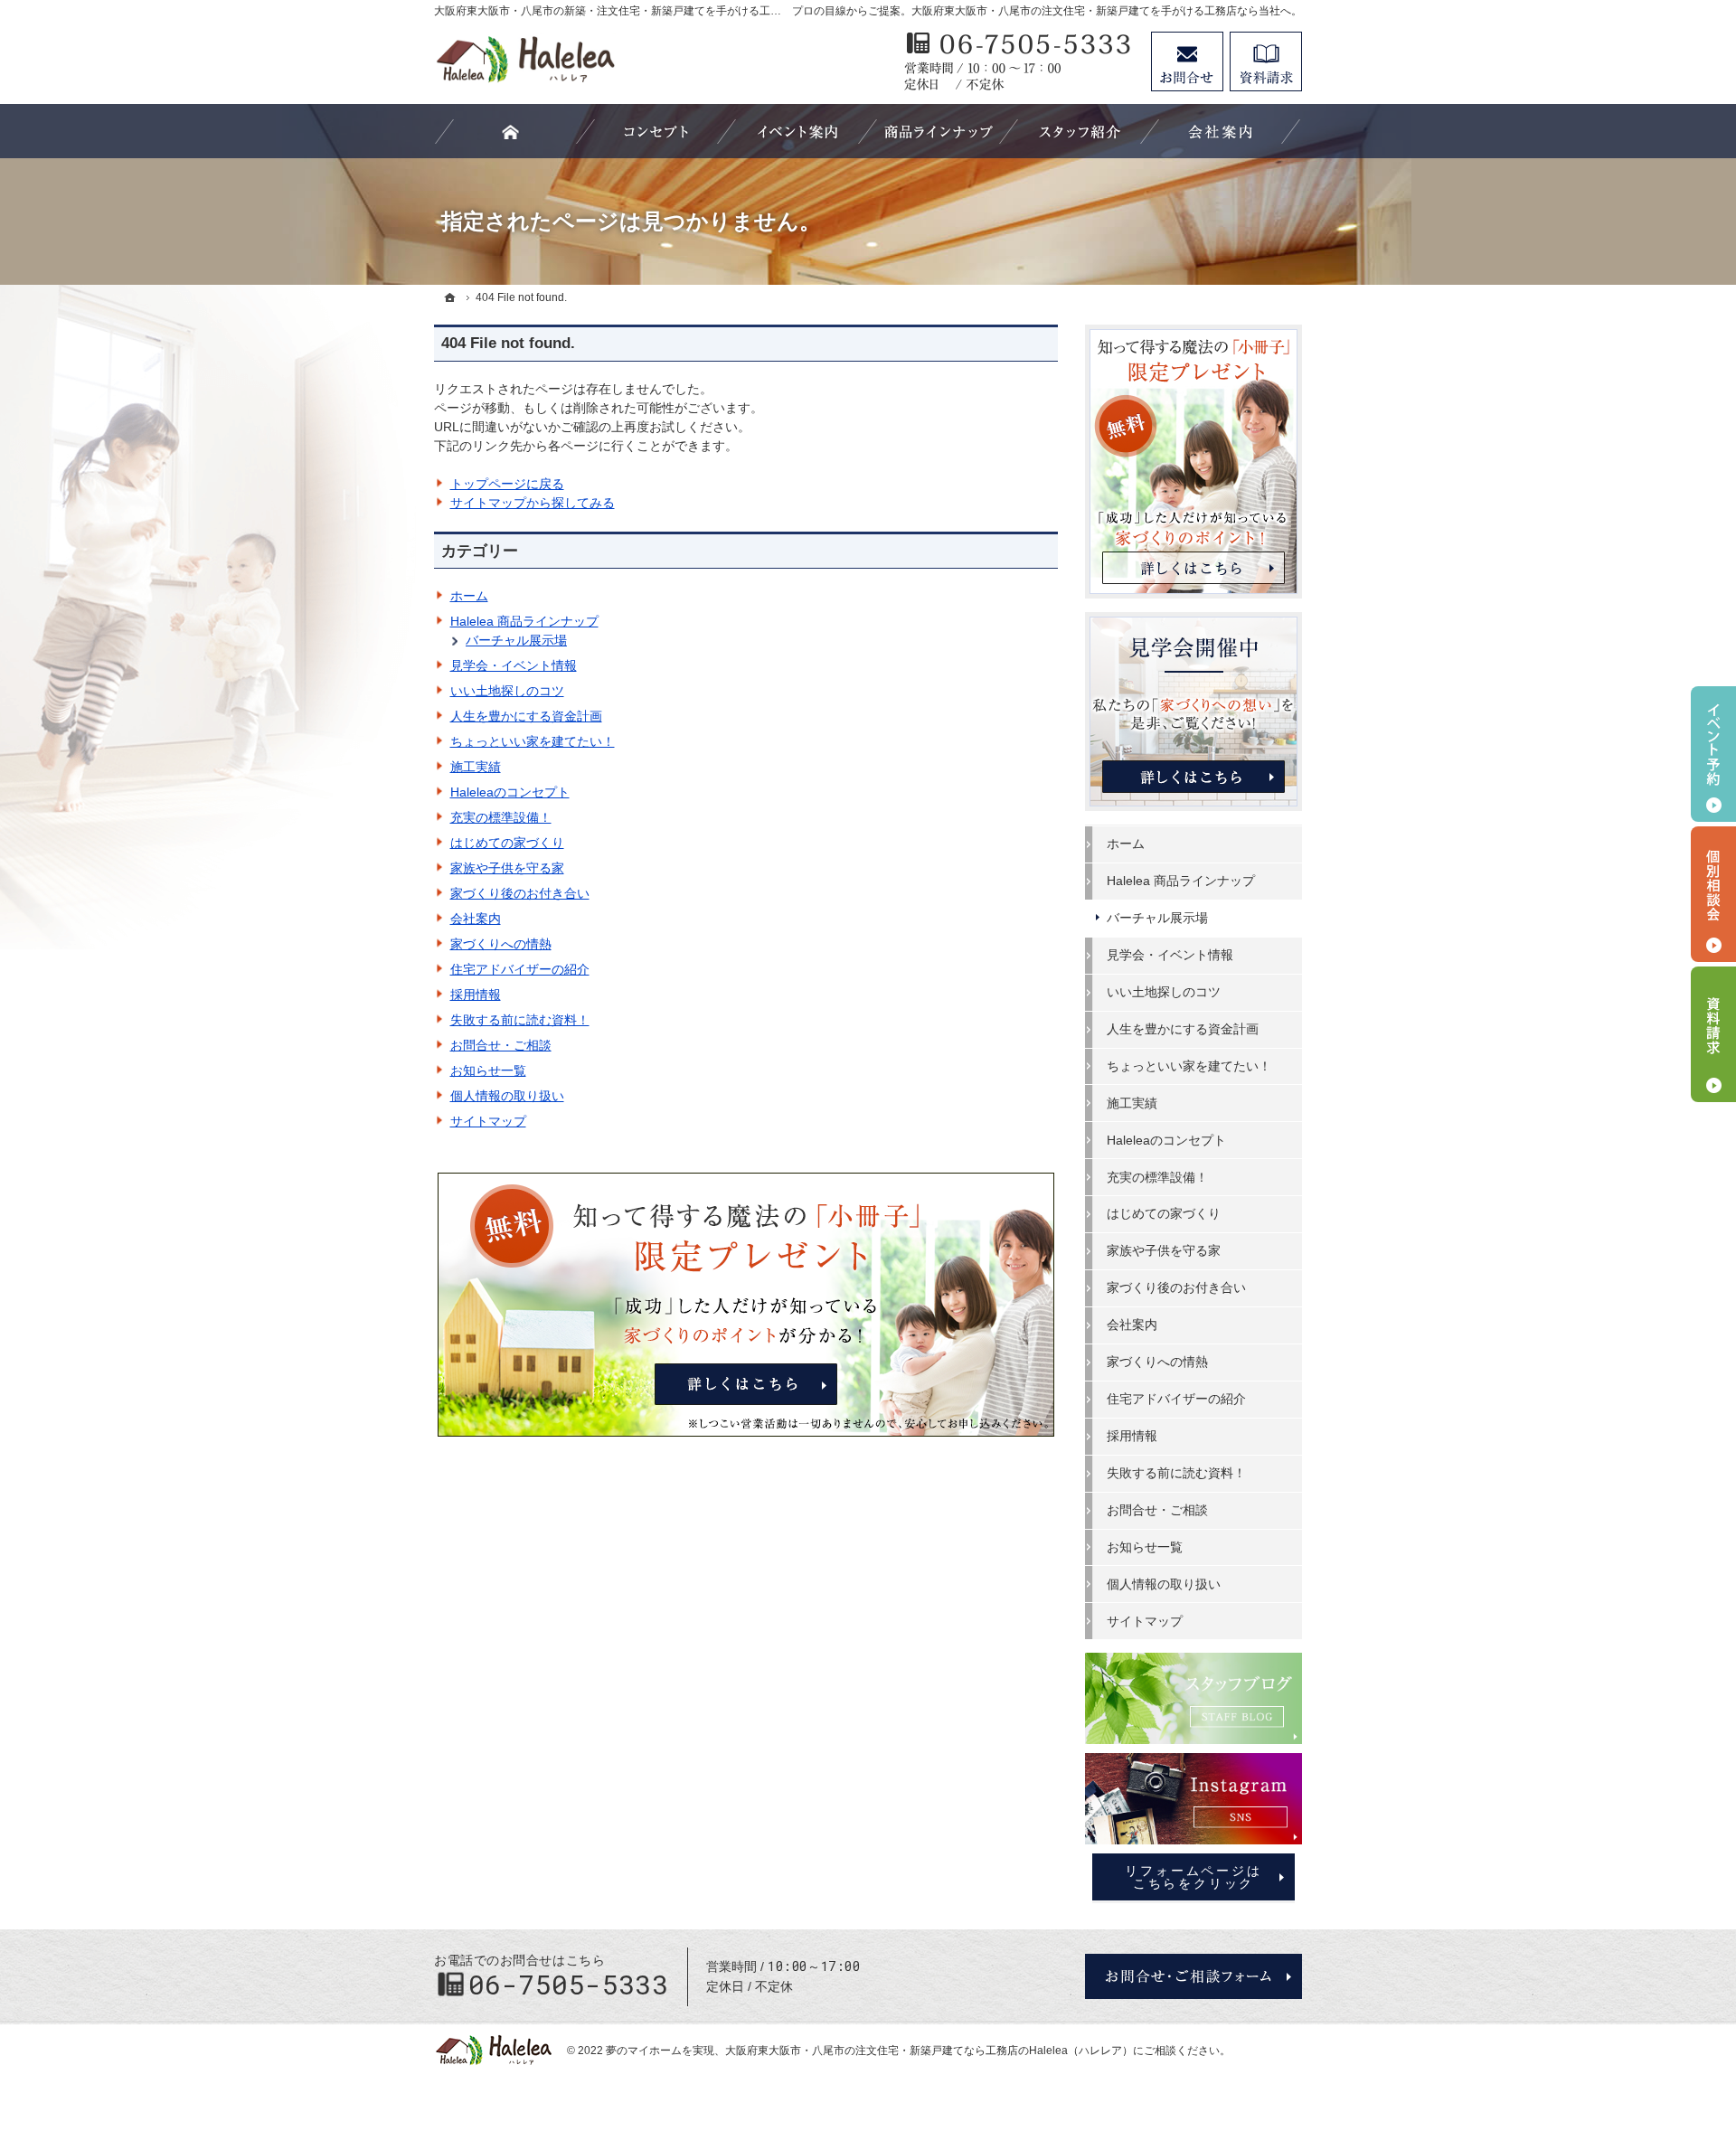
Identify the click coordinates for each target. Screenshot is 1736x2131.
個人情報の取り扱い (507, 1096)
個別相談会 (1713, 894)
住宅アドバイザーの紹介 (520, 969)
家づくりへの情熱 (501, 944)
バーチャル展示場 (516, 640)
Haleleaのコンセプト (510, 792)
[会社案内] (1221, 131)
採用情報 (476, 995)
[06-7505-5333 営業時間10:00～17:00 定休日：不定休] (1018, 61)
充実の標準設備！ (501, 817)
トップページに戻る (507, 484)
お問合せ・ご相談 (501, 1045)
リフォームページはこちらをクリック (1193, 1877)
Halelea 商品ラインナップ (524, 621)
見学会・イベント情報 (514, 665)
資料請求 (1266, 61)
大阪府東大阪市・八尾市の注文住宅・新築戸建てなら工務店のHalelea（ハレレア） (929, 2051)
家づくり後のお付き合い (520, 893)
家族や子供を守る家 (507, 868)
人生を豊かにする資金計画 (526, 716)
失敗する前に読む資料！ (520, 1020)
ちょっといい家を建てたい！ (533, 741)
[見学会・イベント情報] (797, 131)
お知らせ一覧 (488, 1070)
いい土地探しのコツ (507, 691)
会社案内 (476, 919)
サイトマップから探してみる (533, 503)
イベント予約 (1713, 754)
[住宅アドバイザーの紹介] (1080, 131)
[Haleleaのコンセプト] (656, 131)
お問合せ (1187, 61)
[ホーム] (450, 297)
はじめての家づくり (507, 843)
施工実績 (476, 767)
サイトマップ (488, 1121)
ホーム (469, 596)
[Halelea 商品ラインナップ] (939, 131)
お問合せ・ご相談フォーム (1193, 1976)
